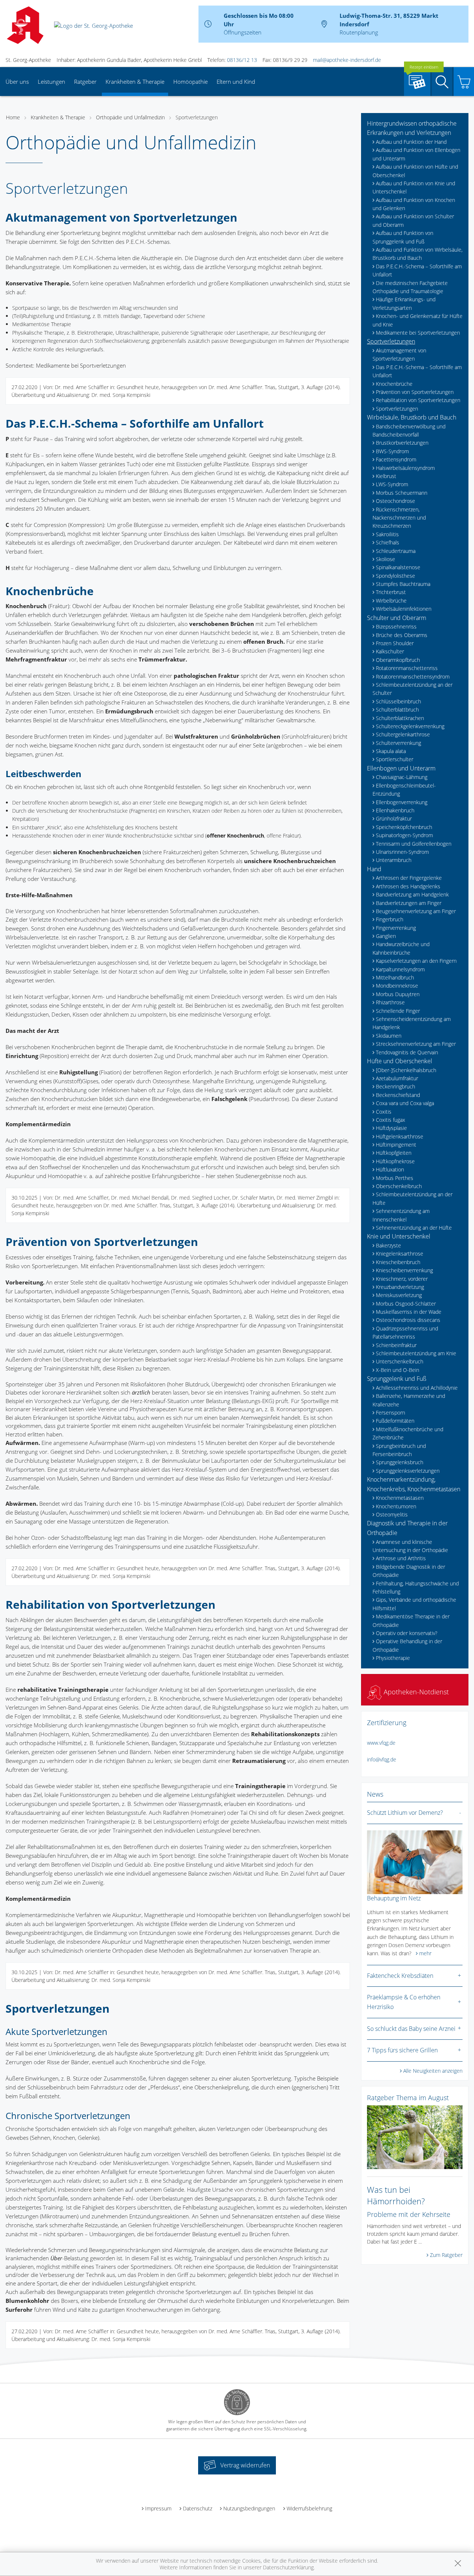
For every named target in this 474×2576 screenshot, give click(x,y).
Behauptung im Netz (394, 1898)
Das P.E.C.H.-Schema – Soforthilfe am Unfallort (417, 270)
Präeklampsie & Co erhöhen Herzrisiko (404, 2002)
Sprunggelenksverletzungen (408, 1471)
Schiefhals (388, 542)
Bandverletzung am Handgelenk (412, 894)
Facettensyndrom (396, 459)
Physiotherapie (393, 1658)
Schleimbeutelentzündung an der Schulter (413, 689)
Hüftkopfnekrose (395, 1161)
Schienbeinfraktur (396, 1345)
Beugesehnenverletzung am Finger (416, 911)
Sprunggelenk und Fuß (397, 1379)
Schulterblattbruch (397, 710)
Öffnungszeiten (243, 32)
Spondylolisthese (395, 576)
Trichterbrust (391, 592)
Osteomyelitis (392, 1514)
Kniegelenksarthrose (400, 1254)
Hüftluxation (390, 1169)
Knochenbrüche (394, 384)
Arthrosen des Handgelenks (408, 886)
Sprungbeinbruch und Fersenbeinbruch (399, 1450)
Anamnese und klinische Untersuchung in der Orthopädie (410, 1546)
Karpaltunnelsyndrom (400, 969)
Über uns (17, 82)
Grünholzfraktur (394, 818)
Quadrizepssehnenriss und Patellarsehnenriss (405, 1332)
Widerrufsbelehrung (309, 2508)
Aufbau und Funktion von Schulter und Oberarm (413, 220)
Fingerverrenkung (396, 928)
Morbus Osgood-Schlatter (406, 1304)
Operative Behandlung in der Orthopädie (407, 1645)
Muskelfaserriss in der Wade (409, 1312)
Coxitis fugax (390, 1120)
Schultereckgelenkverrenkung (410, 726)
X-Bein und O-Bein (398, 1370)
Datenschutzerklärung (288, 2567)
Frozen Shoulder (395, 643)
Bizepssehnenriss (396, 626)
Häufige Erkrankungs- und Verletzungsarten (404, 303)
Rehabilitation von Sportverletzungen (418, 400)
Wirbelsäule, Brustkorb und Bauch (412, 417)
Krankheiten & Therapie (135, 82)
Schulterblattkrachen (400, 718)
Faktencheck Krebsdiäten (400, 1976)
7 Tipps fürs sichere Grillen (402, 2050)
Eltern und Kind (236, 82)
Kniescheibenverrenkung (404, 1270)
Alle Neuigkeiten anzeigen (433, 2071)
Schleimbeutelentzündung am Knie (416, 1353)
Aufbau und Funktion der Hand (411, 142)
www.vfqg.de (381, 1743)
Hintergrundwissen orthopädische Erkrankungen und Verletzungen (412, 128)
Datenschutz (198, 2508)
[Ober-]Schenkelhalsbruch (406, 1070)
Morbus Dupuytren (398, 994)
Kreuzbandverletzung (400, 1287)
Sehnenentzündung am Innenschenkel (401, 1215)
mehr (425, 1953)
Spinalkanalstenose (398, 567)
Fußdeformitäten (395, 1421)
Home (13, 117)
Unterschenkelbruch (400, 1361)
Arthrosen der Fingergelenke (409, 878)
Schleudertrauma (396, 551)
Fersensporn (390, 1413)
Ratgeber (85, 82)
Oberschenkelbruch (399, 1186)
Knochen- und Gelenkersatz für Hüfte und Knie (418, 320)
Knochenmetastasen (400, 1498)
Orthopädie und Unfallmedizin (130, 117)
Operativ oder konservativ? (407, 1633)
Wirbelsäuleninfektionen (404, 609)
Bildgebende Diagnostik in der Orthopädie (409, 1571)
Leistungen (51, 82)
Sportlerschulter (395, 759)
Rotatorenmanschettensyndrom (413, 677)
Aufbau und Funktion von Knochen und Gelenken (414, 204)
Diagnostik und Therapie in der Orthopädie (407, 1528)
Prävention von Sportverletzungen (415, 392)
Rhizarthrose (390, 1002)
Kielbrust (386, 476)
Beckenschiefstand (398, 1095)
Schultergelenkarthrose (403, 734)
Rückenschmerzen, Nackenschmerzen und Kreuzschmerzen (399, 518)
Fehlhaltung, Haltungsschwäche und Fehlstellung (416, 1587)
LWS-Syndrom (392, 484)
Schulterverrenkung (398, 743)
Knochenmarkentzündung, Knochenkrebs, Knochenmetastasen (414, 1484)
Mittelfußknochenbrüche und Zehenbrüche (408, 1433)
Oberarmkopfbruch (398, 660)
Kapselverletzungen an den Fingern (416, 961)
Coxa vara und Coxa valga (405, 1103)
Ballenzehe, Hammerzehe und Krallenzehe (409, 1400)
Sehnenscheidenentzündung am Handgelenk (412, 1023)
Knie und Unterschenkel (399, 1236)
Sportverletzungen (197, 117)
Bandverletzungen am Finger (409, 903)
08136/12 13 (242, 60)
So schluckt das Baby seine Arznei (411, 2029)
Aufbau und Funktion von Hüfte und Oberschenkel (415, 171)
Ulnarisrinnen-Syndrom (402, 852)
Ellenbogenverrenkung (402, 802)
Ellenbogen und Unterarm (401, 768)
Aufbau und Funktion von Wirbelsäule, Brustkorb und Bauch (418, 254)
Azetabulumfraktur (397, 1078)
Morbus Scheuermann (402, 493)
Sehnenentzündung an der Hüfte (414, 1228)
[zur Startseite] (94, 25)
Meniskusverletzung (399, 1295)
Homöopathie (191, 82)
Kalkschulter (390, 651)
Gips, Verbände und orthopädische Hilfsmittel (414, 1604)
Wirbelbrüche (391, 601)
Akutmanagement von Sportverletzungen (399, 354)
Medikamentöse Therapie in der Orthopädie (411, 1620)
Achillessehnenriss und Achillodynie (417, 1388)
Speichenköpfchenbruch (404, 827)
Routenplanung (359, 32)
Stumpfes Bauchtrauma (403, 584)
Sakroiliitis (387, 534)
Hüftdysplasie (391, 1128)
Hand (374, 869)
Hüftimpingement (396, 1145)
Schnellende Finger (398, 1011)
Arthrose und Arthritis (401, 1558)
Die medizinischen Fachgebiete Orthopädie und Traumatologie (410, 287)
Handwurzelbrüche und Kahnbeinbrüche (401, 948)
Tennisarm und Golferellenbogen (414, 844)
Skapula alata (391, 751)
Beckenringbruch (395, 1086)
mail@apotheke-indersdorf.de (347, 60)
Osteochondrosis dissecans (408, 1320)
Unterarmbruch (394, 860)
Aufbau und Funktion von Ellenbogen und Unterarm (416, 154)
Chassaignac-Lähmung (402, 777)
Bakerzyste (388, 1245)
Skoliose (385, 559)
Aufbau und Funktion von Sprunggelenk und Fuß (403, 237)
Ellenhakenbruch (395, 810)
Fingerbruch (390, 919)
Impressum (158, 2508)
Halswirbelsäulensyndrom (405, 468)
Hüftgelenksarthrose (400, 1136)
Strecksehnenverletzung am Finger (416, 1044)
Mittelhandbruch (395, 977)
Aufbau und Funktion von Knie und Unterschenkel (414, 187)
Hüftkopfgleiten (394, 1153)
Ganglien (386, 936)
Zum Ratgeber (446, 2255)
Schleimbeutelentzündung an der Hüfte (413, 1198)
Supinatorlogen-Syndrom (404, 835)
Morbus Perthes (395, 1178)
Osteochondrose (395, 501)
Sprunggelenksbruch (400, 1462)
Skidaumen (389, 1036)
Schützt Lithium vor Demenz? (405, 1813)
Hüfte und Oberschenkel (400, 1061)
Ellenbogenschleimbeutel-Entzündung (404, 790)
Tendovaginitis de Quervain (407, 1052)
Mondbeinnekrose (397, 986)
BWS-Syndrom (392, 451)
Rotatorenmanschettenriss (407, 668)
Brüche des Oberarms (402, 635)
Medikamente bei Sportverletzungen (418, 333)
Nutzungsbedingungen (249, 2508)
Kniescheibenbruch (398, 1262)
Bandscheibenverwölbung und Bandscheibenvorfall (409, 430)
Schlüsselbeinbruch (398, 701)
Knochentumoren (396, 1506)
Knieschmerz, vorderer (402, 1279)
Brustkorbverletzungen (402, 443)
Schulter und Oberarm (397, 618)
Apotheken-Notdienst (415, 1692)
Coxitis (384, 1112)
